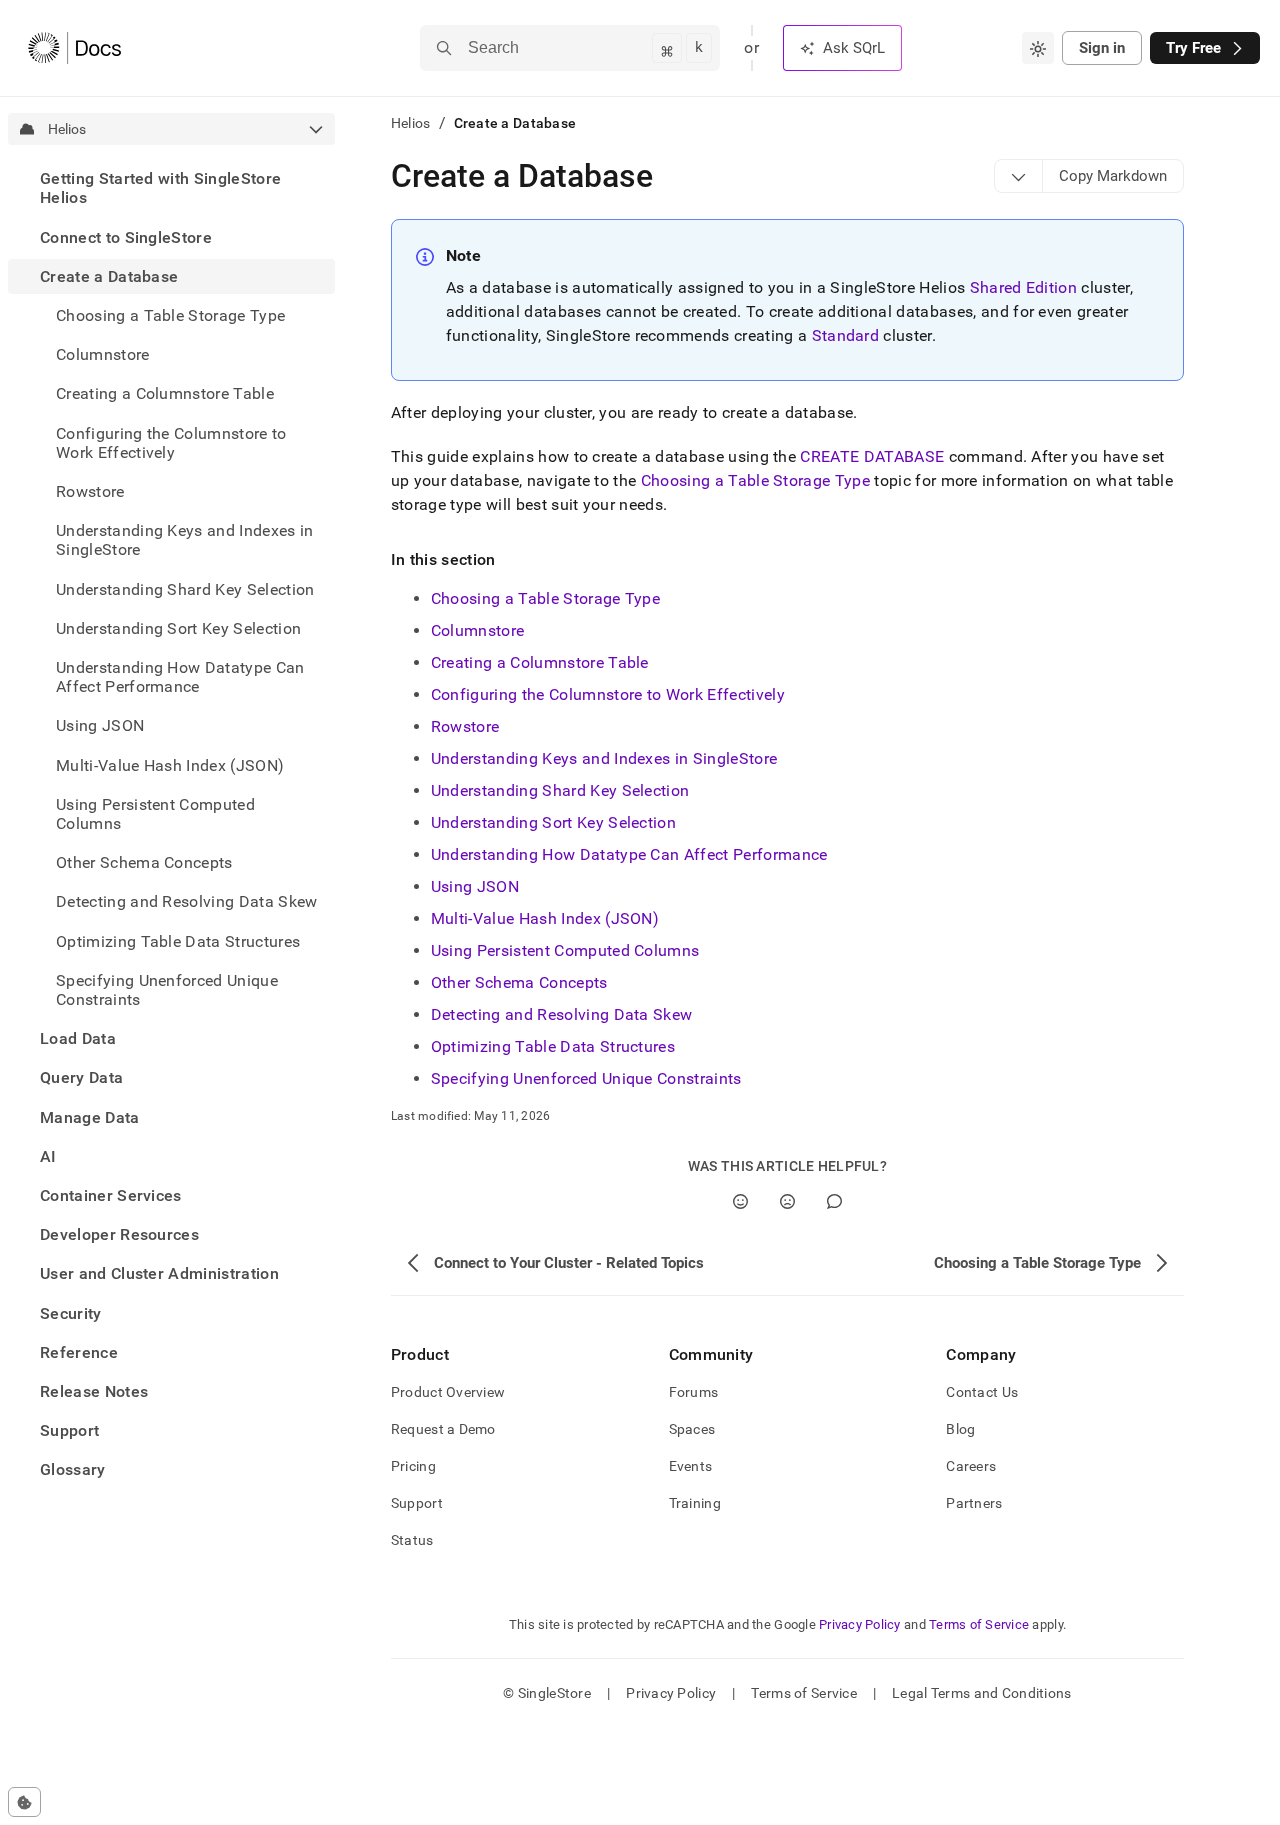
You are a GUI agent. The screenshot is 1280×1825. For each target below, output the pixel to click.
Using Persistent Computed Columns (565, 950)
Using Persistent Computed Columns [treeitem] (155, 814)
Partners (974, 1503)
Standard (846, 335)
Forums (694, 1392)
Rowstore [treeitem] (90, 491)
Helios (411, 123)
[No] (787, 1201)
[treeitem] (171, 188)
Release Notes (94, 1391)
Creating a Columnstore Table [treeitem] (165, 393)
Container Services (111, 1195)
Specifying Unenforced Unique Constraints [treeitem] (167, 990)
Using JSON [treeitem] (100, 725)
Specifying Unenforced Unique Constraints (586, 1078)
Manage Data (90, 1116)
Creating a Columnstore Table (540, 662)
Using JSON (475, 886)
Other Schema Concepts (519, 982)
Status (412, 1540)
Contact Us (982, 1392)
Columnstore (103, 354)
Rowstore (465, 726)
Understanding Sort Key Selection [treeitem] (178, 628)
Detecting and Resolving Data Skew (562, 1014)
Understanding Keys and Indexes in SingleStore (604, 758)
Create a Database (109, 276)
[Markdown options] (1019, 176)
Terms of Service (979, 1624)
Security (71, 1313)
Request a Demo (443, 1429)
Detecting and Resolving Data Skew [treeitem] (187, 901)
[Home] (74, 48)
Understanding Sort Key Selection (553, 822)
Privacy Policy (860, 1624)
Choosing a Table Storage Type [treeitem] (170, 315)
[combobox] (1038, 48)
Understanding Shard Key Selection (560, 790)
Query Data (81, 1077)
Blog (960, 1429)
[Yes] (740, 1201)
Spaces (692, 1429)
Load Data (78, 1038)
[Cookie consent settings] (24, 1802)
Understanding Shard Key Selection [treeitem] (185, 588)
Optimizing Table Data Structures (178, 940)
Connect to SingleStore (126, 236)
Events (691, 1466)
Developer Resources (119, 1234)
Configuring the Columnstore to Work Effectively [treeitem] (171, 442)
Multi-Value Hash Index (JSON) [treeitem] (170, 764)
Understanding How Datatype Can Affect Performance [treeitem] (180, 677)
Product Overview (448, 1392)
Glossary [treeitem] (73, 1469)
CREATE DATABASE (872, 456)
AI (48, 1156)
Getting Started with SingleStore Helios (160, 188)
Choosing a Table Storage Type (755, 480)
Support (69, 1430)
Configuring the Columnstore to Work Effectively (608, 694)
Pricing (413, 1466)
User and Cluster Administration (159, 1273)
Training (695, 1503)
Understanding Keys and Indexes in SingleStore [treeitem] (185, 540)
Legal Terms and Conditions (981, 1693)
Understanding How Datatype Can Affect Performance (629, 854)
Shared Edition (1023, 287)
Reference (79, 1352)
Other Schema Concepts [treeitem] (144, 862)
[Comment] (834, 1201)
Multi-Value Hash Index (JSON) (545, 918)
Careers (971, 1466)
